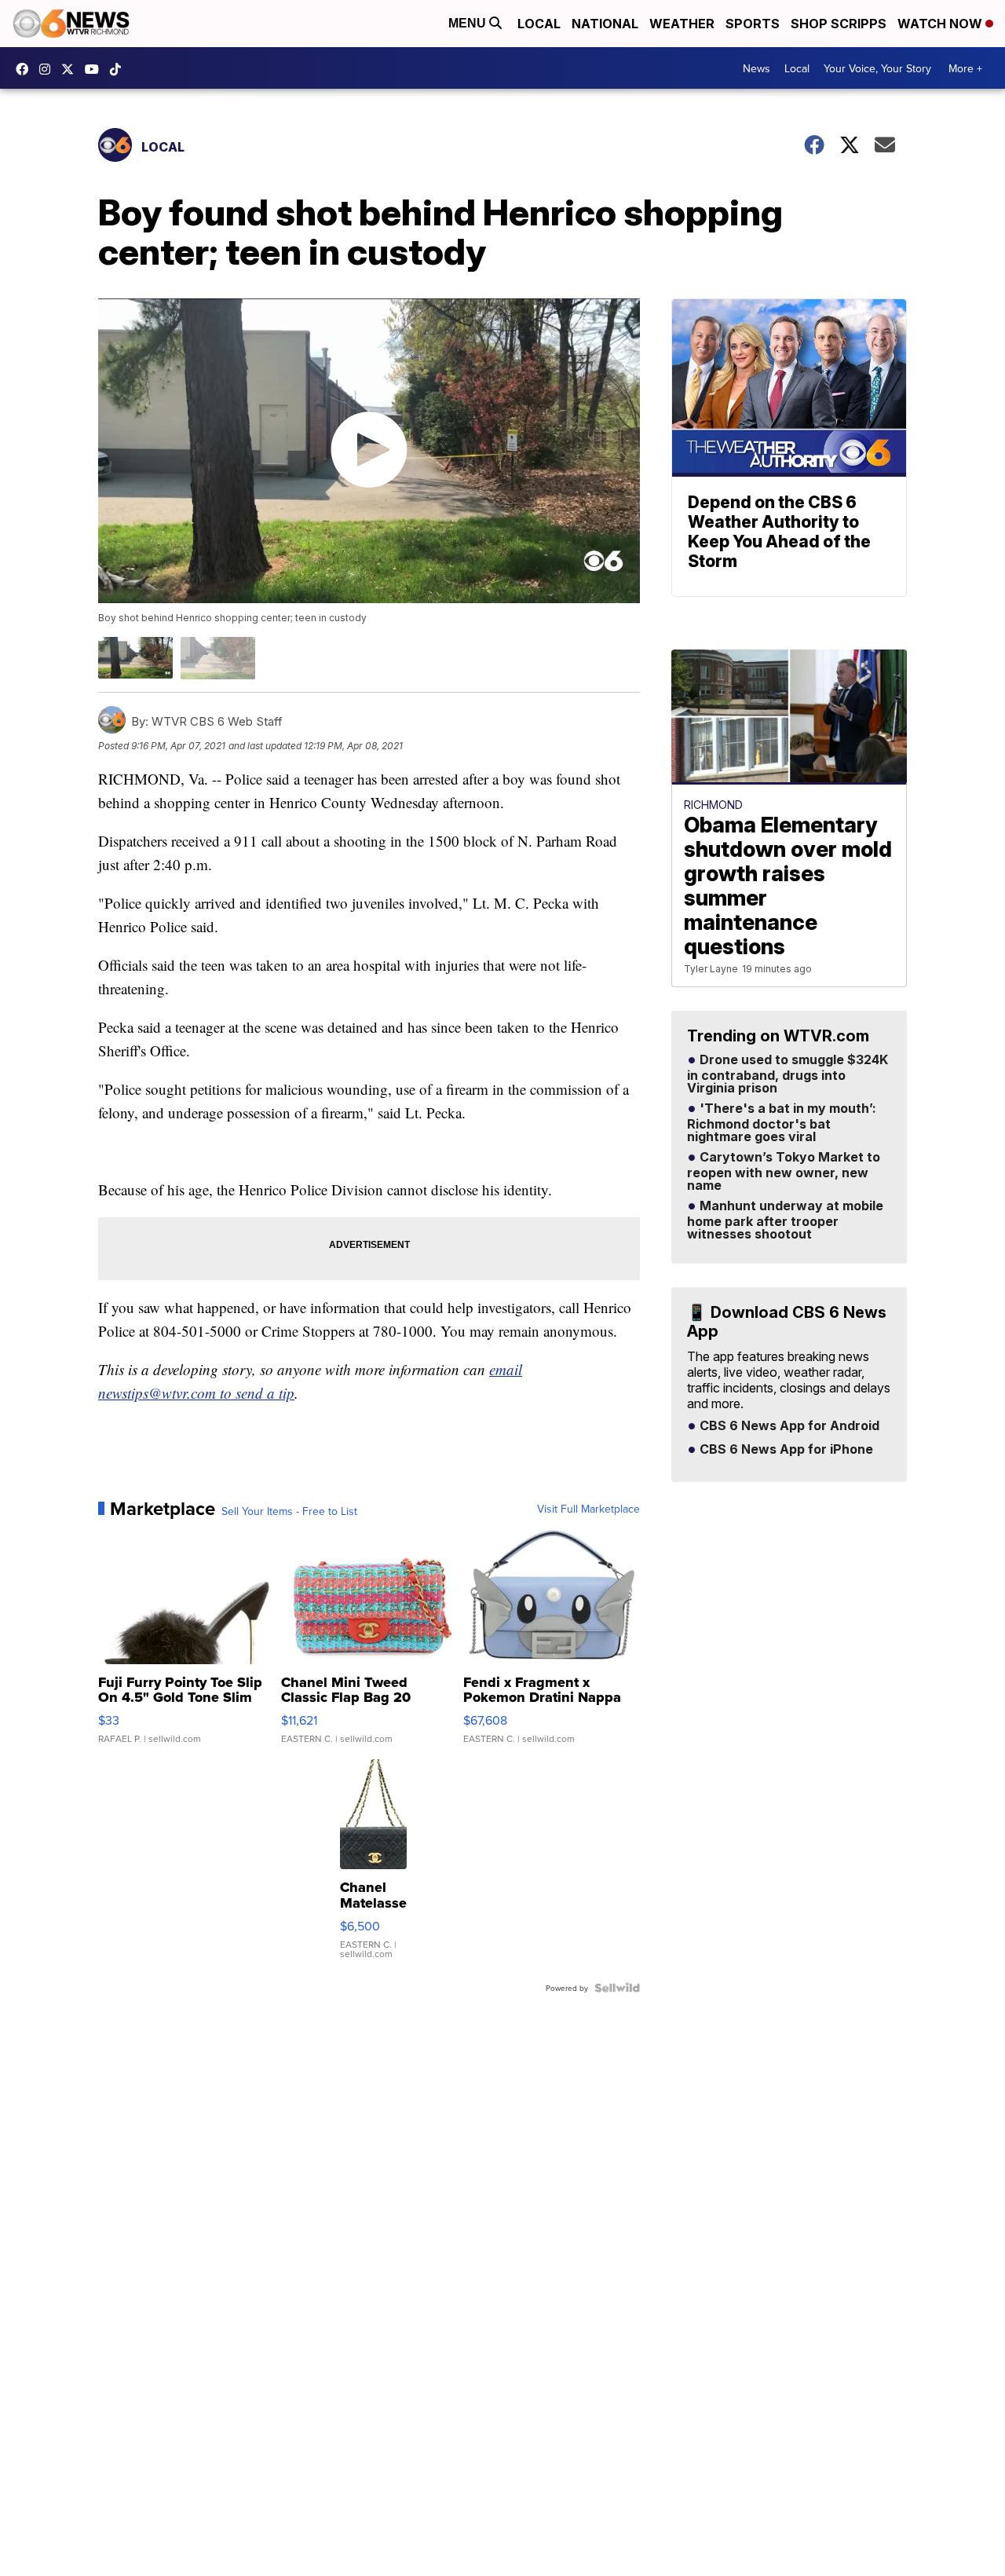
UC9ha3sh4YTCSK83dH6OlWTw (96, 69)
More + (965, 68)
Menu (469, 23)
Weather (682, 24)
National (605, 24)
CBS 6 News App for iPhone (785, 1450)
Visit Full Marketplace (588, 1509)
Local (539, 24)
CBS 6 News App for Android (788, 1426)
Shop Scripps (839, 24)
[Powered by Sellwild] (617, 1988)
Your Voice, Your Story (877, 68)
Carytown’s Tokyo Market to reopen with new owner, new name (784, 1172)
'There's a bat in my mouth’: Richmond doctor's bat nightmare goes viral (782, 1123)
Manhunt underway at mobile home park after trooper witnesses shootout (785, 1220)
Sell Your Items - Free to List (289, 1511)
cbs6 (49, 69)
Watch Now (941, 24)
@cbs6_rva (119, 69)
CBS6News (26, 69)
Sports (753, 24)
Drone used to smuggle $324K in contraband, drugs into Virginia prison (788, 1074)
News (756, 68)
